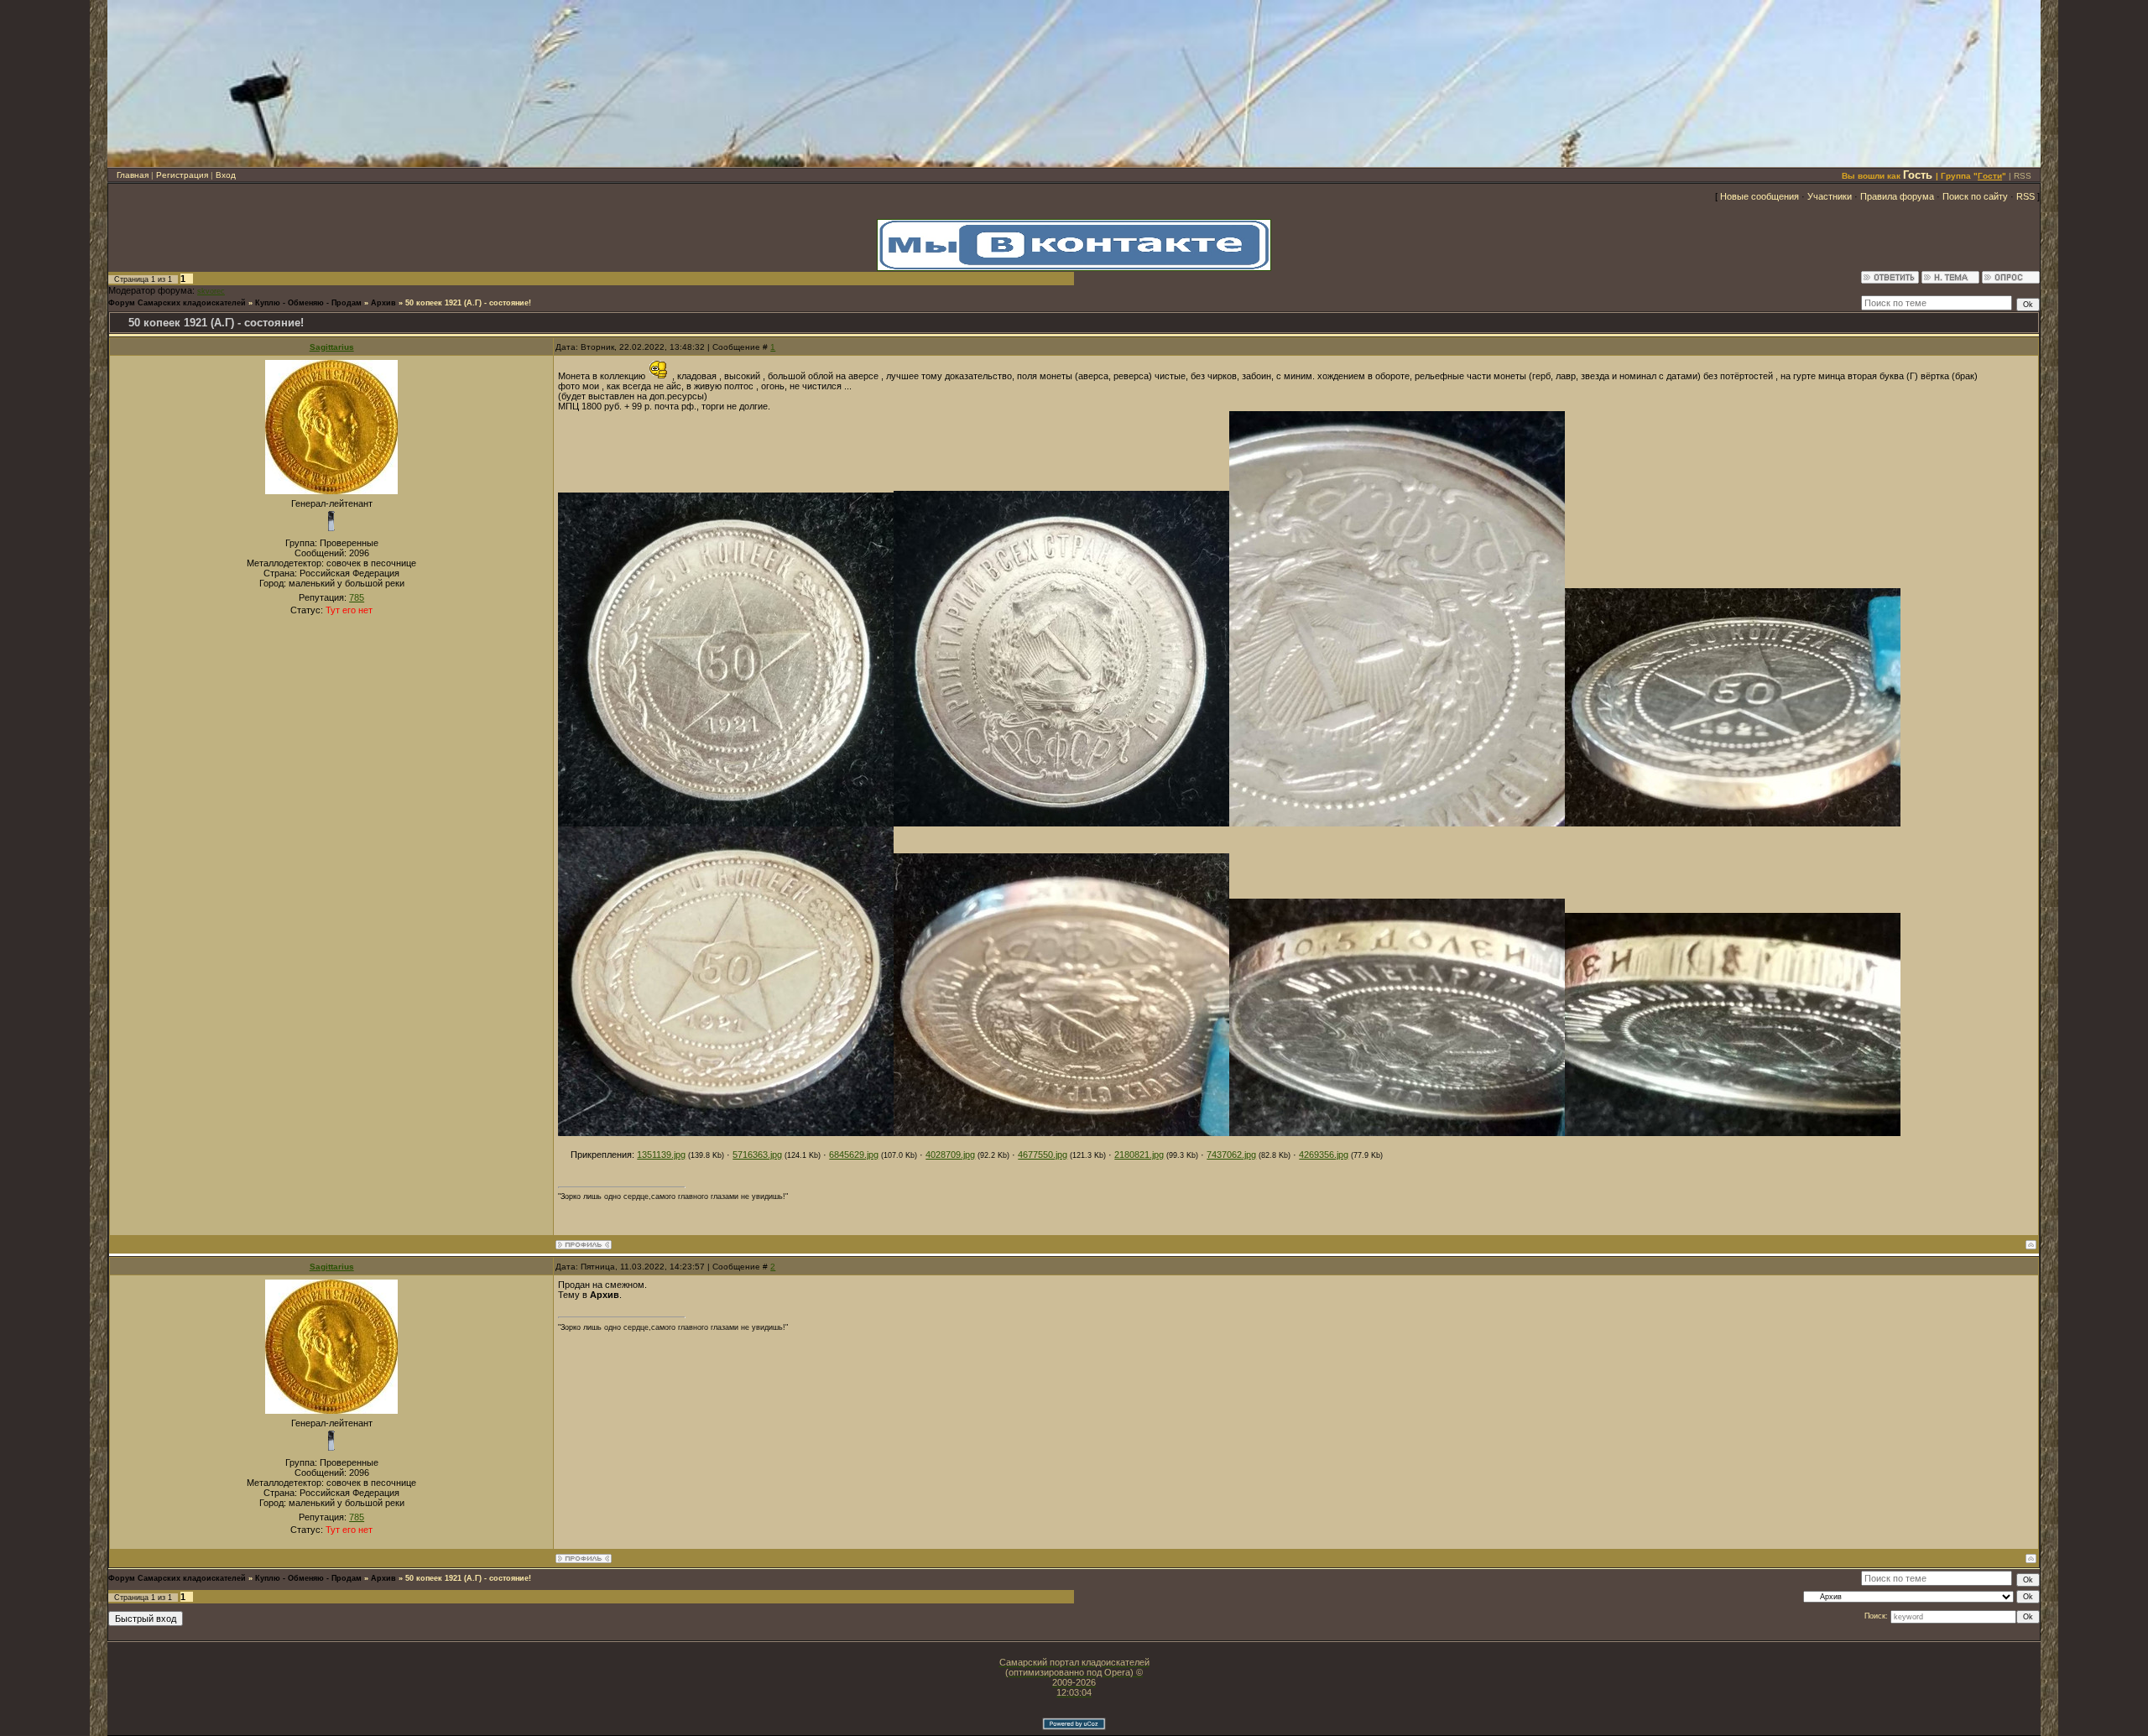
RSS (2023, 176)
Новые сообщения (1760, 196)
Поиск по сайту (1975, 196)
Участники (1830, 196)
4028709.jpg (950, 1155)
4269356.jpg (1324, 1155)
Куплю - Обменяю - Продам (308, 303)
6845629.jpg (854, 1155)
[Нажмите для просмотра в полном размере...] (726, 823)
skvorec (211, 291)
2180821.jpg (1139, 1155)
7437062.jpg (1231, 1155)
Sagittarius (332, 347)
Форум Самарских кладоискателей (177, 303)
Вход (226, 175)
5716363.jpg (757, 1155)
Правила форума (1897, 196)
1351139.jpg (661, 1155)
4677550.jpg (1043, 1155)
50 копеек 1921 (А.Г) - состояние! (468, 303)
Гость (1918, 175)
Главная (133, 175)
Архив (383, 303)
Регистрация (182, 175)
